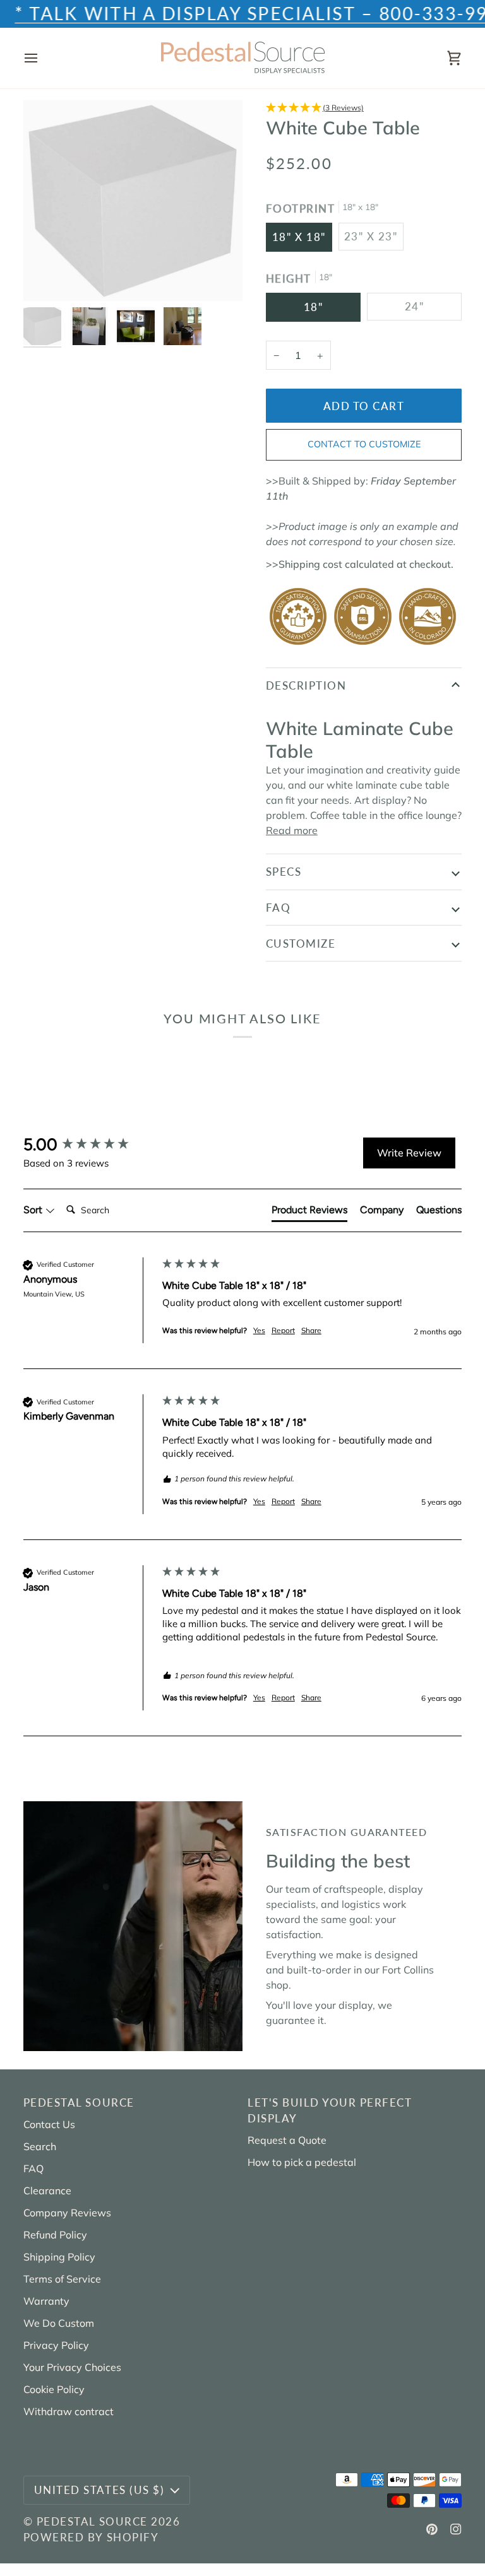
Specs (284, 872)
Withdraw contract (69, 2411)
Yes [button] (259, 1330)
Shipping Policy (59, 2257)
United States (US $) (99, 2490)
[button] (364, 108)
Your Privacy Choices (72, 2367)
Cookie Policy (54, 2389)
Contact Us (49, 2124)
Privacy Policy (56, 2345)
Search (40, 2146)
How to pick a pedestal (302, 2162)
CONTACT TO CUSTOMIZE (364, 444)
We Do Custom (59, 2323)
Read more (292, 830)
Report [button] (283, 1330)
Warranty (46, 2301)
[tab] (309, 1213)
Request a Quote (287, 2140)
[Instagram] (456, 2529)
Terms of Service (62, 2279)
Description (306, 685)
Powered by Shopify (91, 2537)
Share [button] (311, 1330)
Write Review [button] (409, 1153)
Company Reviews (67, 2213)
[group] (90, 1144)
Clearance (47, 2191)
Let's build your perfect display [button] (329, 2110)
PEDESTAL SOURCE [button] (79, 2103)
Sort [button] (34, 1210)
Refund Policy (55, 2235)
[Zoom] (47, 277)
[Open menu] (42, 58)
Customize (301, 944)
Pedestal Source (92, 2521)
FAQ (278, 908)
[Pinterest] (432, 2529)
